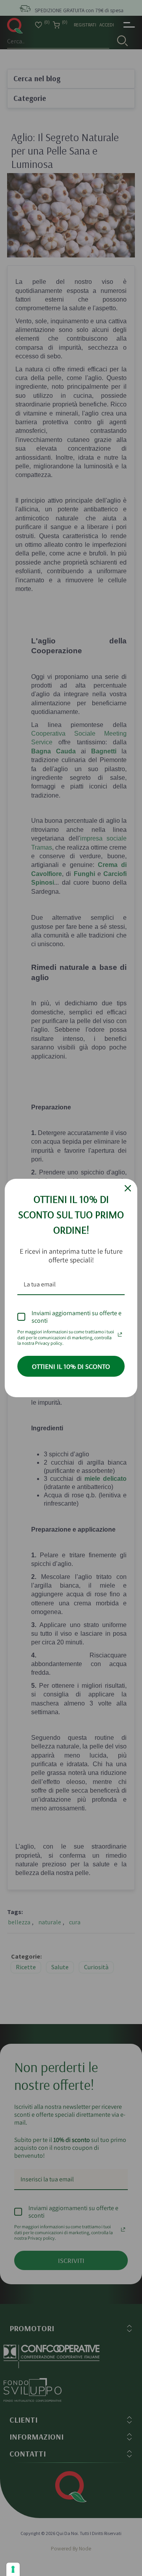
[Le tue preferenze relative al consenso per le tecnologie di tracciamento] (13, 2569)
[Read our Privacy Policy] (120, 1333)
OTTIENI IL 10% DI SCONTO (71, 1366)
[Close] (128, 1188)
